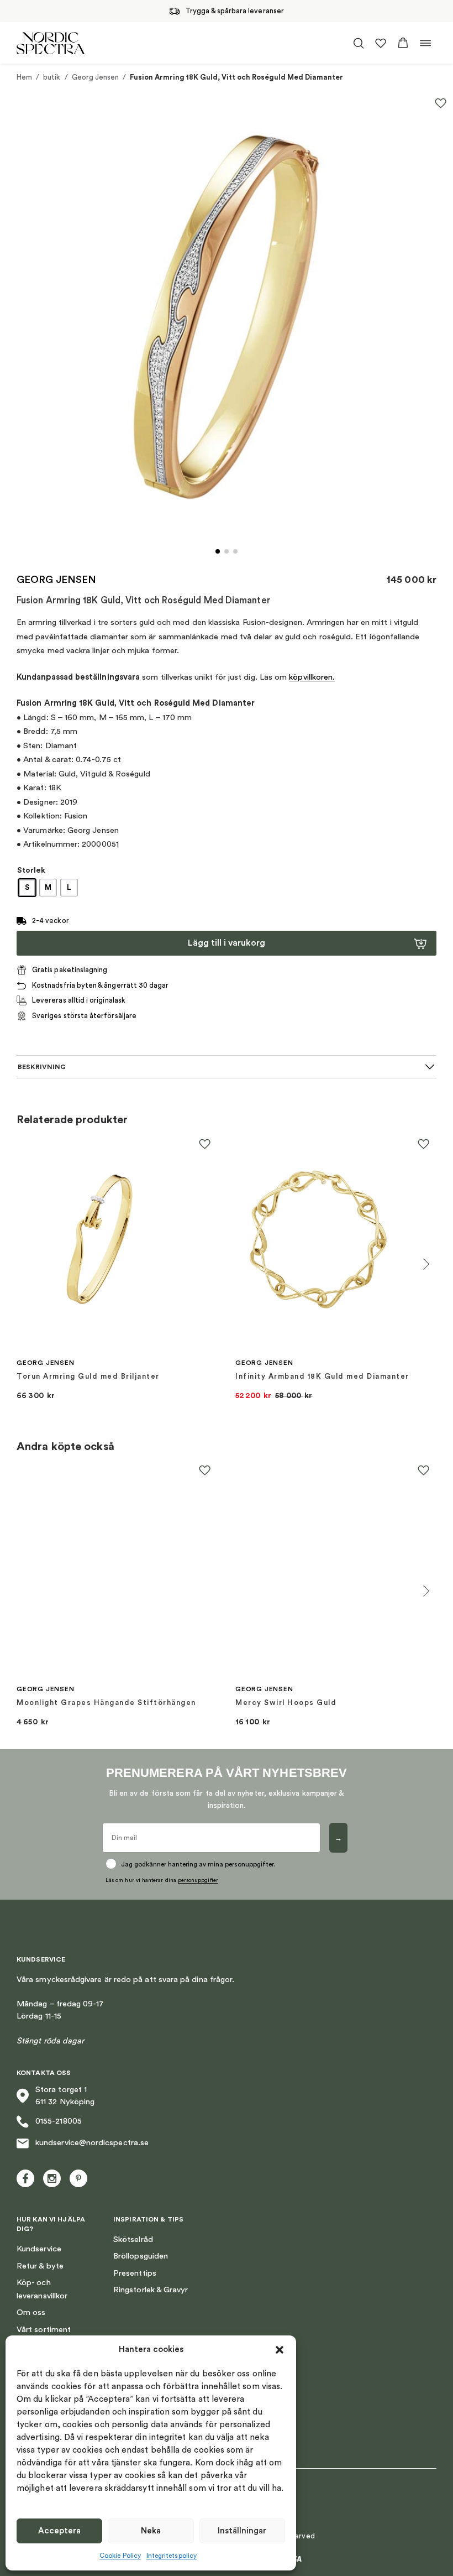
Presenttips (135, 2273)
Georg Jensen (96, 77)
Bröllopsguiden (141, 2256)
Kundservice (39, 2249)
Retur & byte (40, 2266)
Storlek (31, 870)
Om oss (31, 2312)
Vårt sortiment (44, 2330)
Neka (151, 2531)
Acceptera (59, 2531)
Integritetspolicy (172, 2556)
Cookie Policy (120, 2556)
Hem (24, 77)
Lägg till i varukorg (227, 943)
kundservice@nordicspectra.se (92, 2143)
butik (52, 77)
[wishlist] (381, 43)
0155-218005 (59, 2121)
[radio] (27, 888)
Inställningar (242, 2531)
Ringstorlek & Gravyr (151, 2290)
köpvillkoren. (312, 677)
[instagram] (52, 2178)
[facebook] (25, 2178)
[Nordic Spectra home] (51, 43)
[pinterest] (78, 2178)
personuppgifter (198, 1880)
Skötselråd (133, 2239)
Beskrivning (42, 1067)
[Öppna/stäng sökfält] (359, 43)
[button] (280, 2350)
